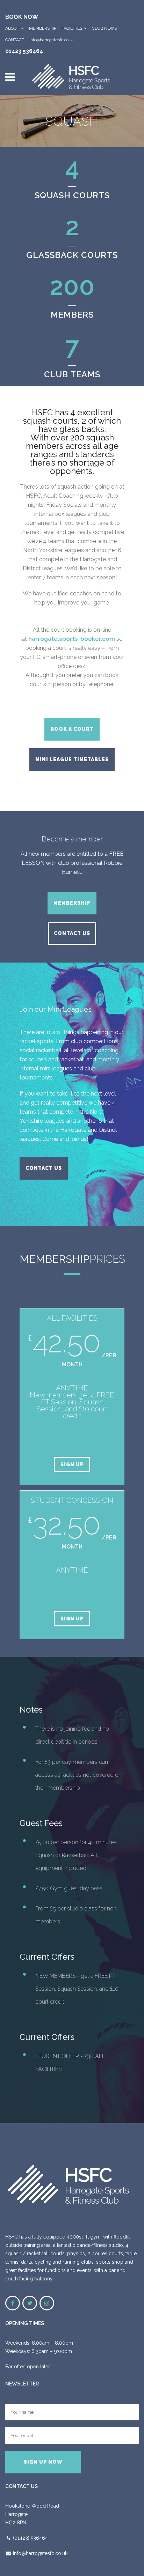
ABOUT (12, 28)
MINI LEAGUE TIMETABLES (72, 759)
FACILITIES (72, 28)
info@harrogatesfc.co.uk (52, 40)
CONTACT (15, 40)
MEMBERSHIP (43, 28)
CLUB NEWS (104, 28)
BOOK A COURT (72, 729)
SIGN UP (72, 1464)
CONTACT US (72, 933)
